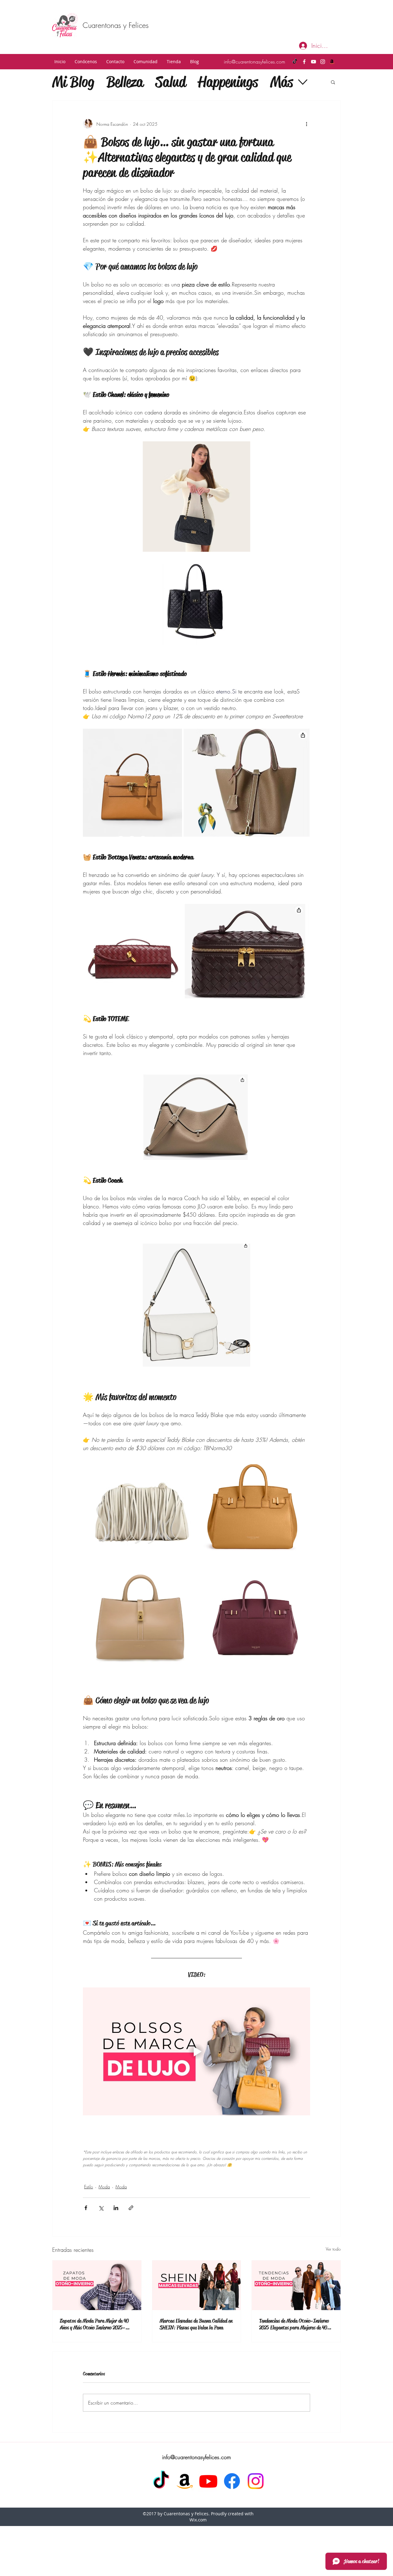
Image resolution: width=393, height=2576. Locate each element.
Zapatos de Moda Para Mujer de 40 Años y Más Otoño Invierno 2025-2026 (94, 2324)
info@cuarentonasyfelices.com (255, 62)
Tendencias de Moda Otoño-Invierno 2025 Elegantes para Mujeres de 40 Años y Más (294, 2324)
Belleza (125, 82)
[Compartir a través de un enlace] (131, 2208)
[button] (86, 62)
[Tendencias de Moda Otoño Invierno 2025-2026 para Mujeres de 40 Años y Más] (296, 2285)
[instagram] (323, 62)
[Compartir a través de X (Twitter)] (101, 2208)
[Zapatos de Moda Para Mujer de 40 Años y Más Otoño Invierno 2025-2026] (97, 2285)
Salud (171, 82)
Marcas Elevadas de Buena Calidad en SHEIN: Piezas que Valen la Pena (196, 2324)
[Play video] (196, 2051)
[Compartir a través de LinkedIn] (116, 2208)
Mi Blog (73, 82)
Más (282, 82)
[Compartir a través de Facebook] (86, 2208)
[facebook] (304, 62)
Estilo (89, 2187)
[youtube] (313, 62)
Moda (104, 2187)
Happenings (228, 82)
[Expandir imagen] (242, 449)
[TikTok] (295, 62)
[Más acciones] (306, 124)
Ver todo (333, 2249)
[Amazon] (332, 62)
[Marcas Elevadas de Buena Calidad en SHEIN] (197, 2285)
